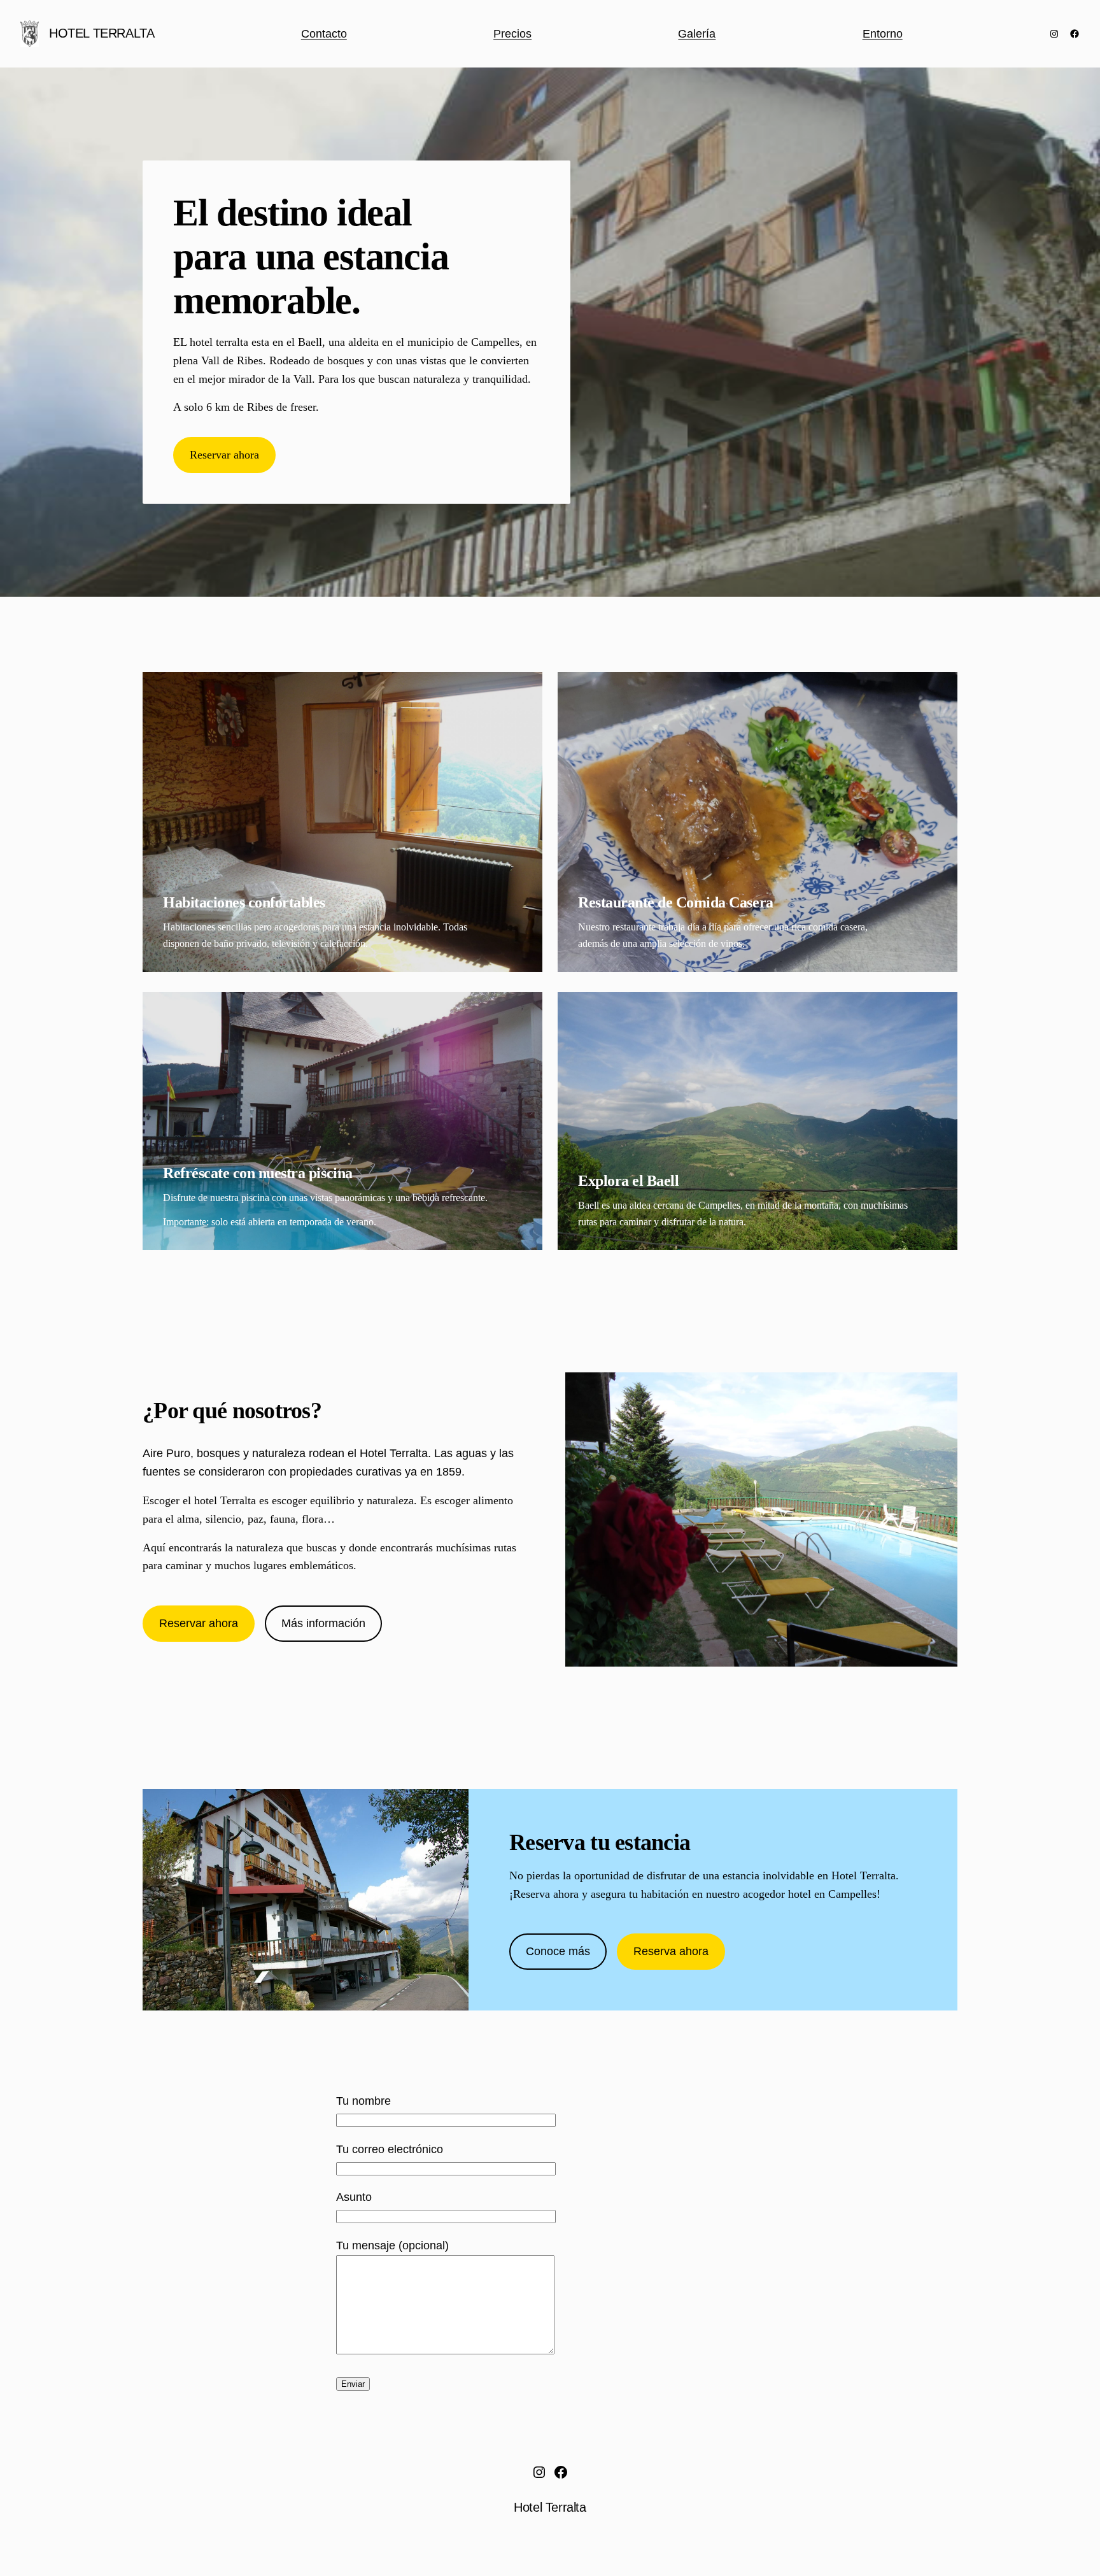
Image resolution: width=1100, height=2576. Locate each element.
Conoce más (558, 1951)
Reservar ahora (224, 455)
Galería (697, 34)
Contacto (324, 34)
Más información (323, 1623)
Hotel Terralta (102, 33)
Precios (512, 34)
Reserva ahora (671, 1951)
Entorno (883, 34)
